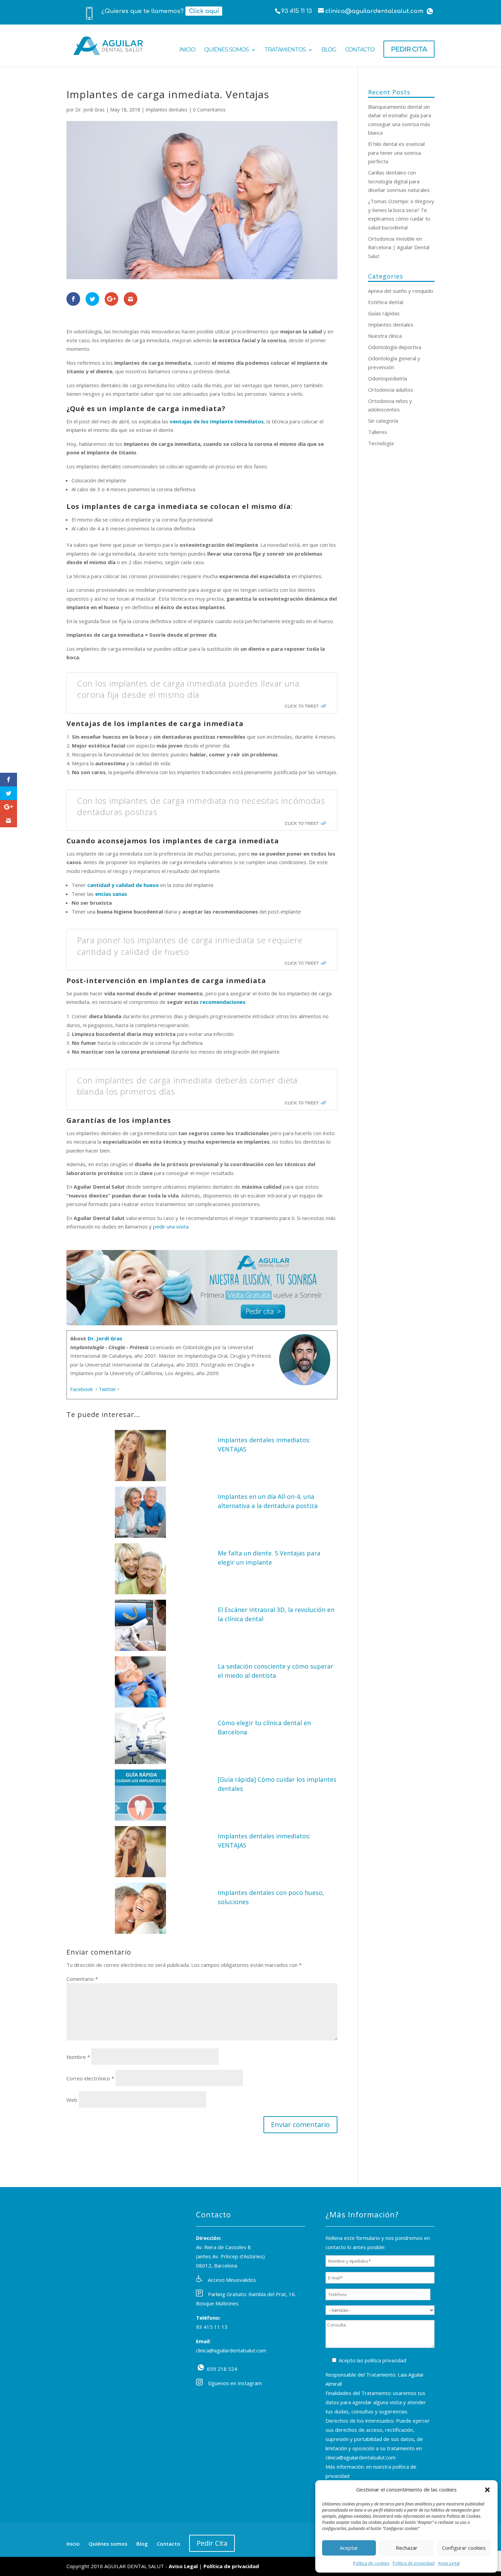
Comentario (82, 1979)
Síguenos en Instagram (235, 2383)
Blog (329, 50)
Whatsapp (430, 11)
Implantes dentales (166, 110)
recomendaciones (223, 1002)
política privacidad (385, 2360)
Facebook (82, 1389)
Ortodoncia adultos (391, 390)
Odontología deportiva (395, 347)
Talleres (378, 432)
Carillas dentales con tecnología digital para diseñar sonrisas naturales (399, 181)
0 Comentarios (209, 110)
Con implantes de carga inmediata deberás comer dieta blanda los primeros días (187, 1086)
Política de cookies (371, 2563)
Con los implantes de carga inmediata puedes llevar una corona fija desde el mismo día (188, 689)
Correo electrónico (90, 2078)
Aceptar (349, 2548)
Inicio (187, 50)
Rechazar (407, 2548)
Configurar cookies (464, 2548)
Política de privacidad (414, 2563)
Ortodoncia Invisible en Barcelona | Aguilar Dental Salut (399, 247)
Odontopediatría (388, 378)
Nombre (78, 2057)
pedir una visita (171, 1226)
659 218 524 (201, 2367)
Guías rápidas (384, 313)
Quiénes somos (226, 50)
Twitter (107, 1389)
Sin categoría (383, 421)
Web (72, 2100)
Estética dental (386, 302)
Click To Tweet (302, 706)
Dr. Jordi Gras (90, 110)
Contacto (360, 50)
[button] (487, 2490)
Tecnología (381, 443)
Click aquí (204, 11)
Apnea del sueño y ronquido (401, 291)
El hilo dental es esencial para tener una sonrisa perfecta (396, 153)
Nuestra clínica (385, 336)
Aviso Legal (449, 2563)
